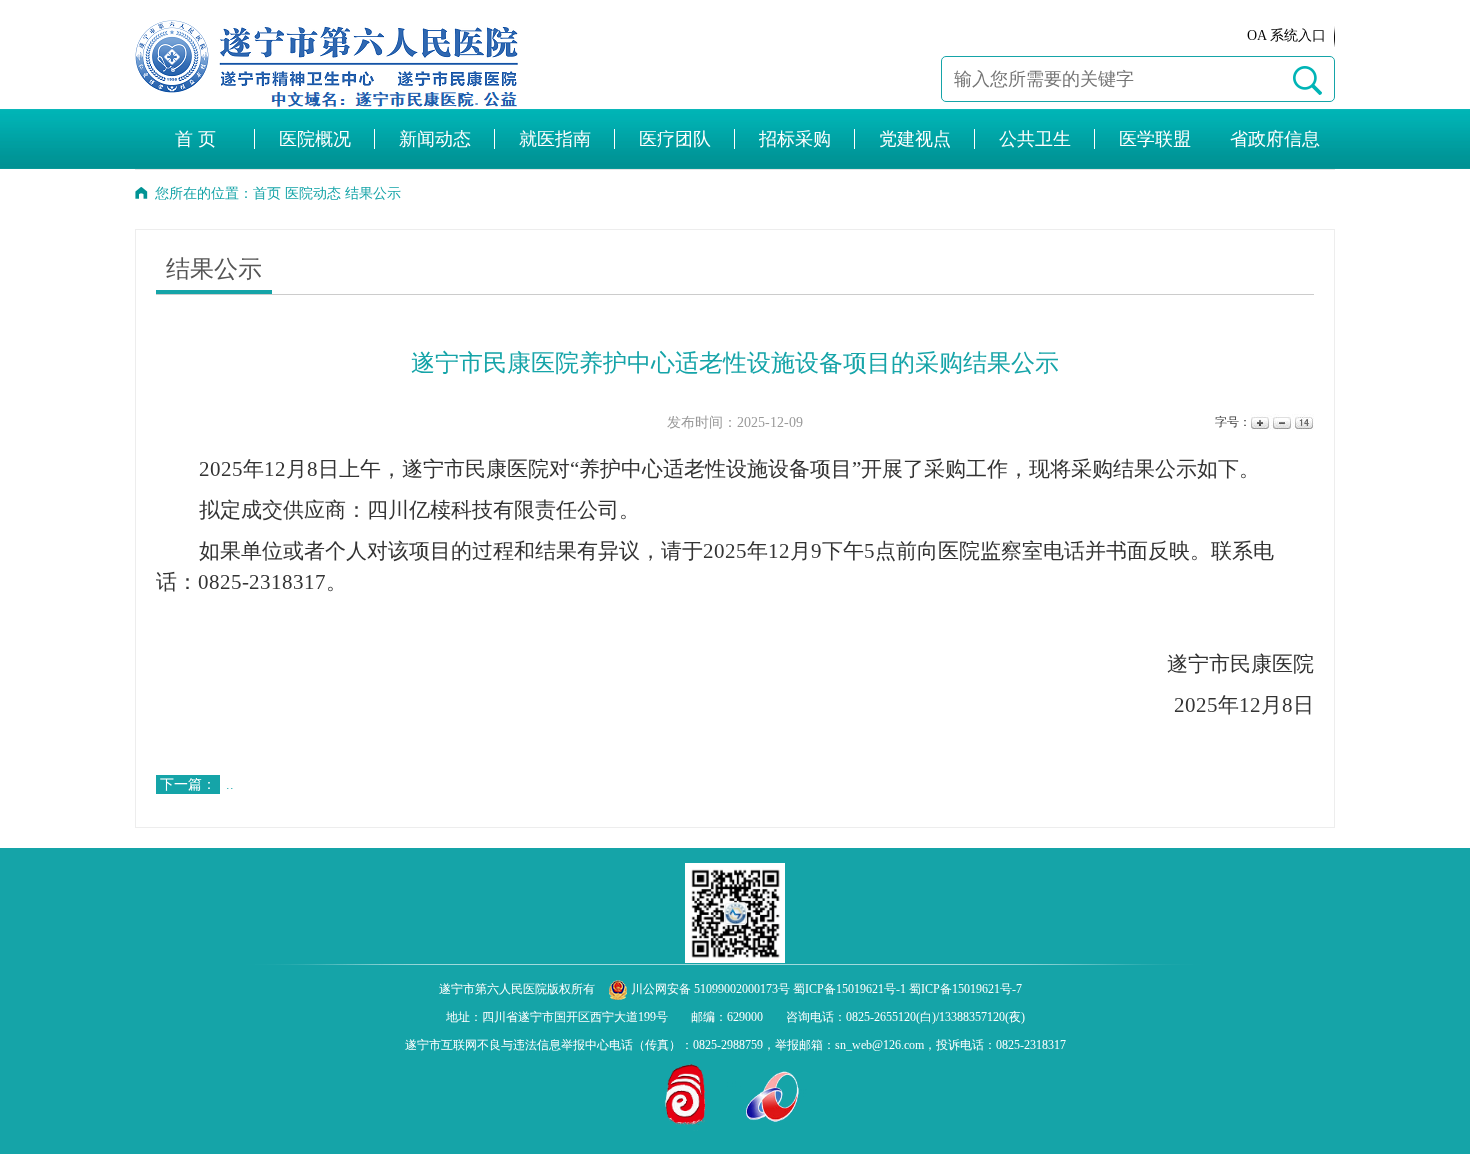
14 (1302, 422)
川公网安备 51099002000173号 (709, 989)
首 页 (195, 139)
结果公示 (373, 193)
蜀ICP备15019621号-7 (965, 989)
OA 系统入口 (1286, 35)
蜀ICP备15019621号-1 (849, 989)
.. (230, 784)
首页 (267, 193)
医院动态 (313, 193)
